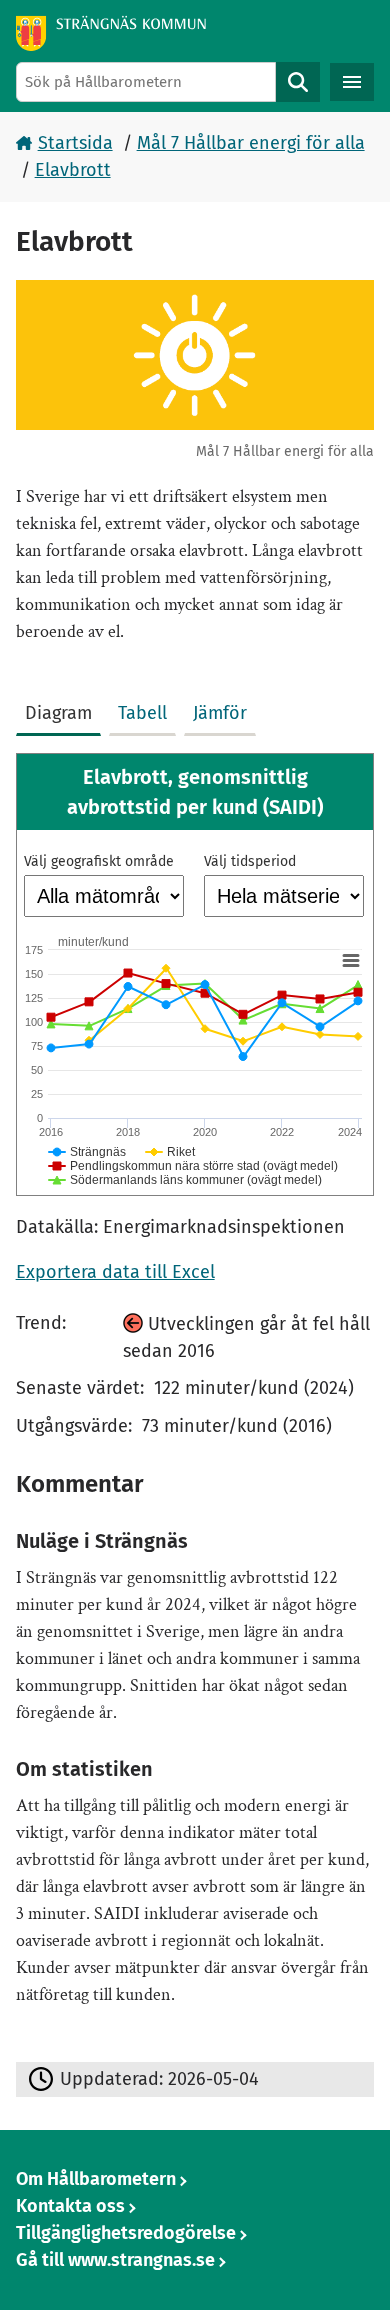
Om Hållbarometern (96, 2179)
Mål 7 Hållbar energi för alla (251, 143)
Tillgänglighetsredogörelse (126, 2233)
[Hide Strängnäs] (87, 1152)
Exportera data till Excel (115, 1272)
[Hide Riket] (171, 1152)
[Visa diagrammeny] (350, 961)
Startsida (75, 143)
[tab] (62, 709)
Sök (298, 82)
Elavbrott (73, 170)
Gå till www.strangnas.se (115, 2260)
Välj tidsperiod (250, 861)
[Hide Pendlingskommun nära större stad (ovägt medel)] (193, 1166)
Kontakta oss (70, 2206)
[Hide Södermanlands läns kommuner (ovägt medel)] (185, 1180)
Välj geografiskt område (99, 861)
